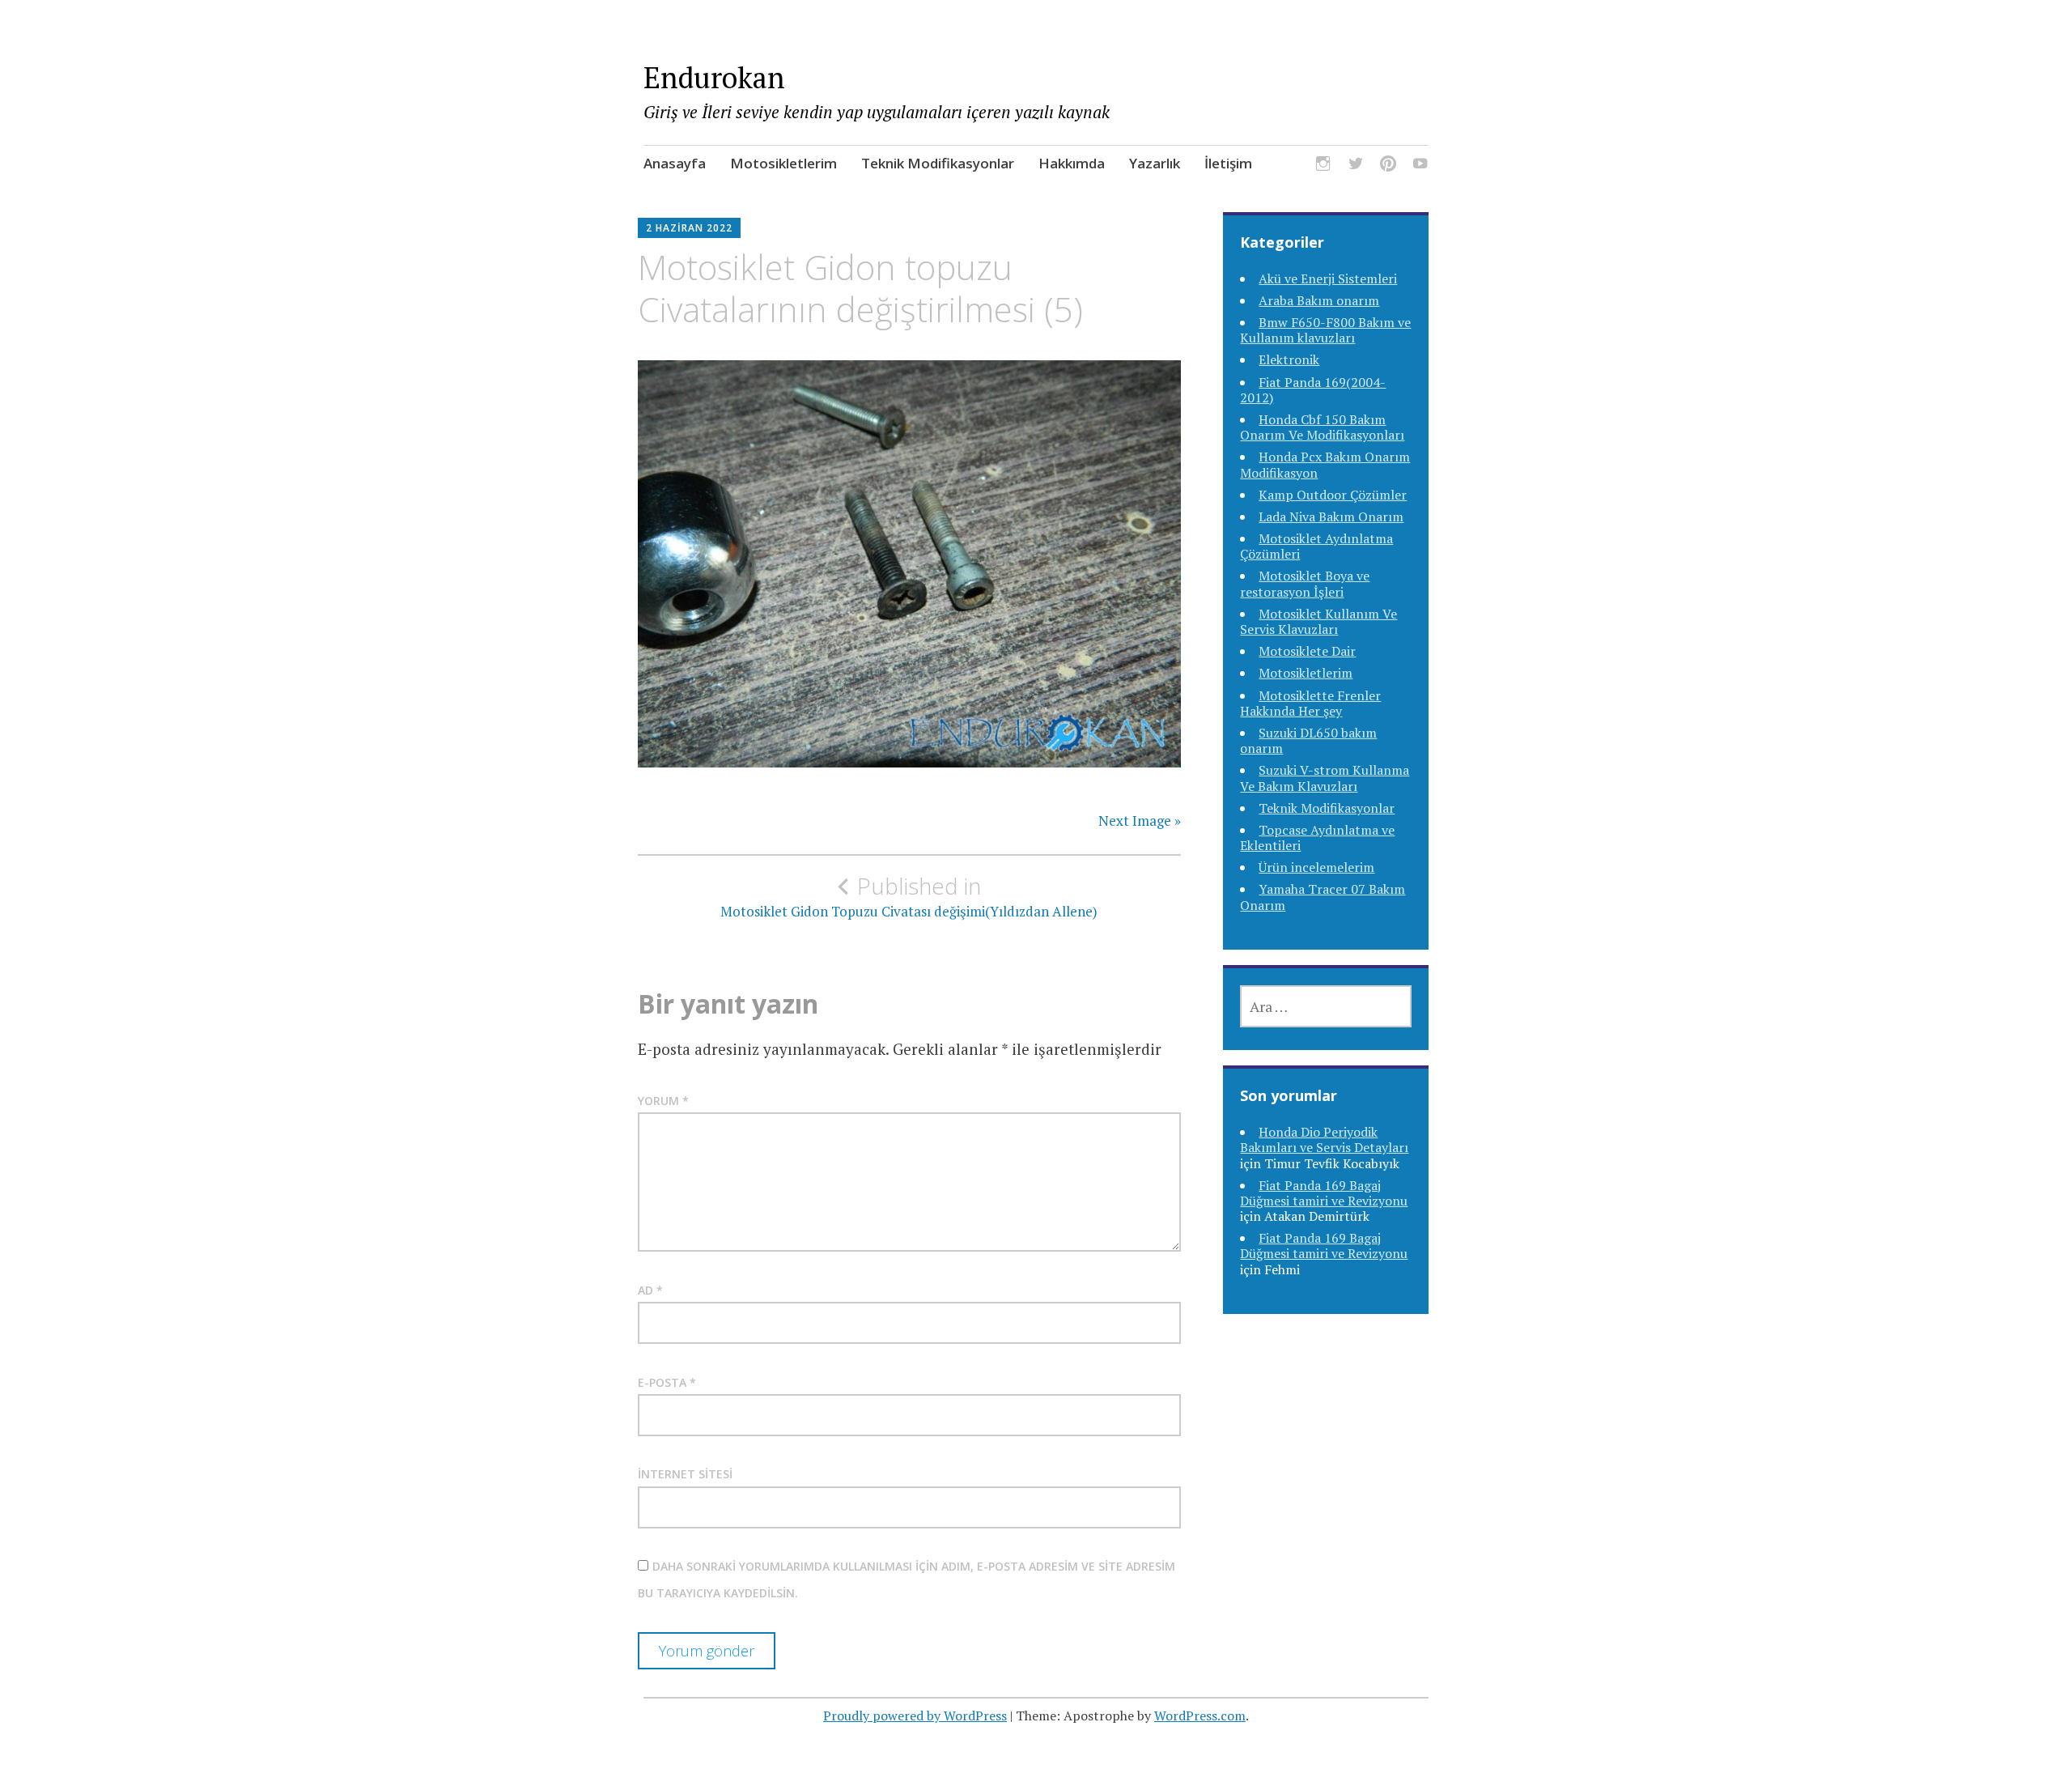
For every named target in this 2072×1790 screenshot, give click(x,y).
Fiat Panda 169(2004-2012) (1313, 390)
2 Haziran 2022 (689, 228)
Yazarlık (1155, 163)
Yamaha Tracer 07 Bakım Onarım (1323, 897)
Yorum (663, 1101)
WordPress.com (1200, 1716)
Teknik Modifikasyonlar (938, 163)
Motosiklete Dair (1307, 651)
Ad (650, 1290)
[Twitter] (1356, 166)
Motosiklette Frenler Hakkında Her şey (1310, 703)
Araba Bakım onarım (1319, 300)
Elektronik (1289, 359)
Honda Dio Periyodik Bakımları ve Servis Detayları (1324, 1139)
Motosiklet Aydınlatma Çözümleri (1316, 546)
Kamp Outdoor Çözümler (1333, 495)
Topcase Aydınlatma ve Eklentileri (1317, 838)
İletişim (1228, 163)
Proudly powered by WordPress (915, 1716)
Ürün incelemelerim (1316, 867)
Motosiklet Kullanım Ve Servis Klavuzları (1318, 621)
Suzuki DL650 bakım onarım (1308, 740)
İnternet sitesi (685, 1474)
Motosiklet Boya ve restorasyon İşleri (1305, 583)
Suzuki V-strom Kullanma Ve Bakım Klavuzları (1325, 778)
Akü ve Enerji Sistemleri (1328, 278)
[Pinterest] (1388, 166)
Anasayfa (675, 163)
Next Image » (1140, 821)
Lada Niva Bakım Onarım (1331, 517)
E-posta (667, 1382)
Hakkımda (1072, 163)
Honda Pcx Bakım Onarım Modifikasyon (1325, 464)
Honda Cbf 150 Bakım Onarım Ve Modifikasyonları (1322, 427)
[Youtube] (1420, 166)
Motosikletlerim (783, 163)
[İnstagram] (1323, 166)
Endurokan (714, 77)
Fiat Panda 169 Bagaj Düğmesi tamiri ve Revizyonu (1324, 1193)
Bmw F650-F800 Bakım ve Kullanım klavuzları (1325, 330)
